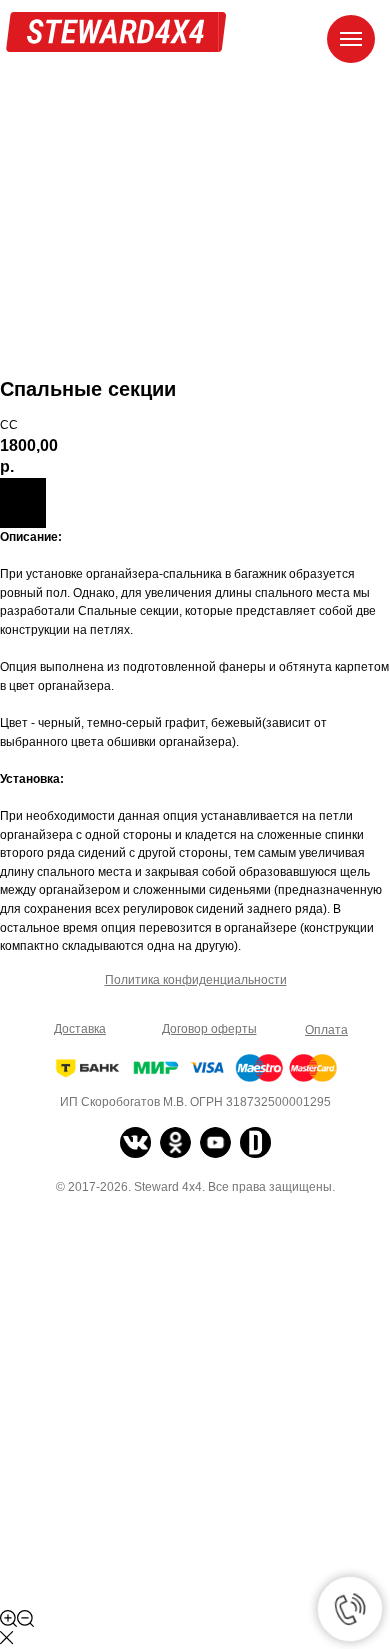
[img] (135, 1142)
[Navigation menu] (351, 39)
